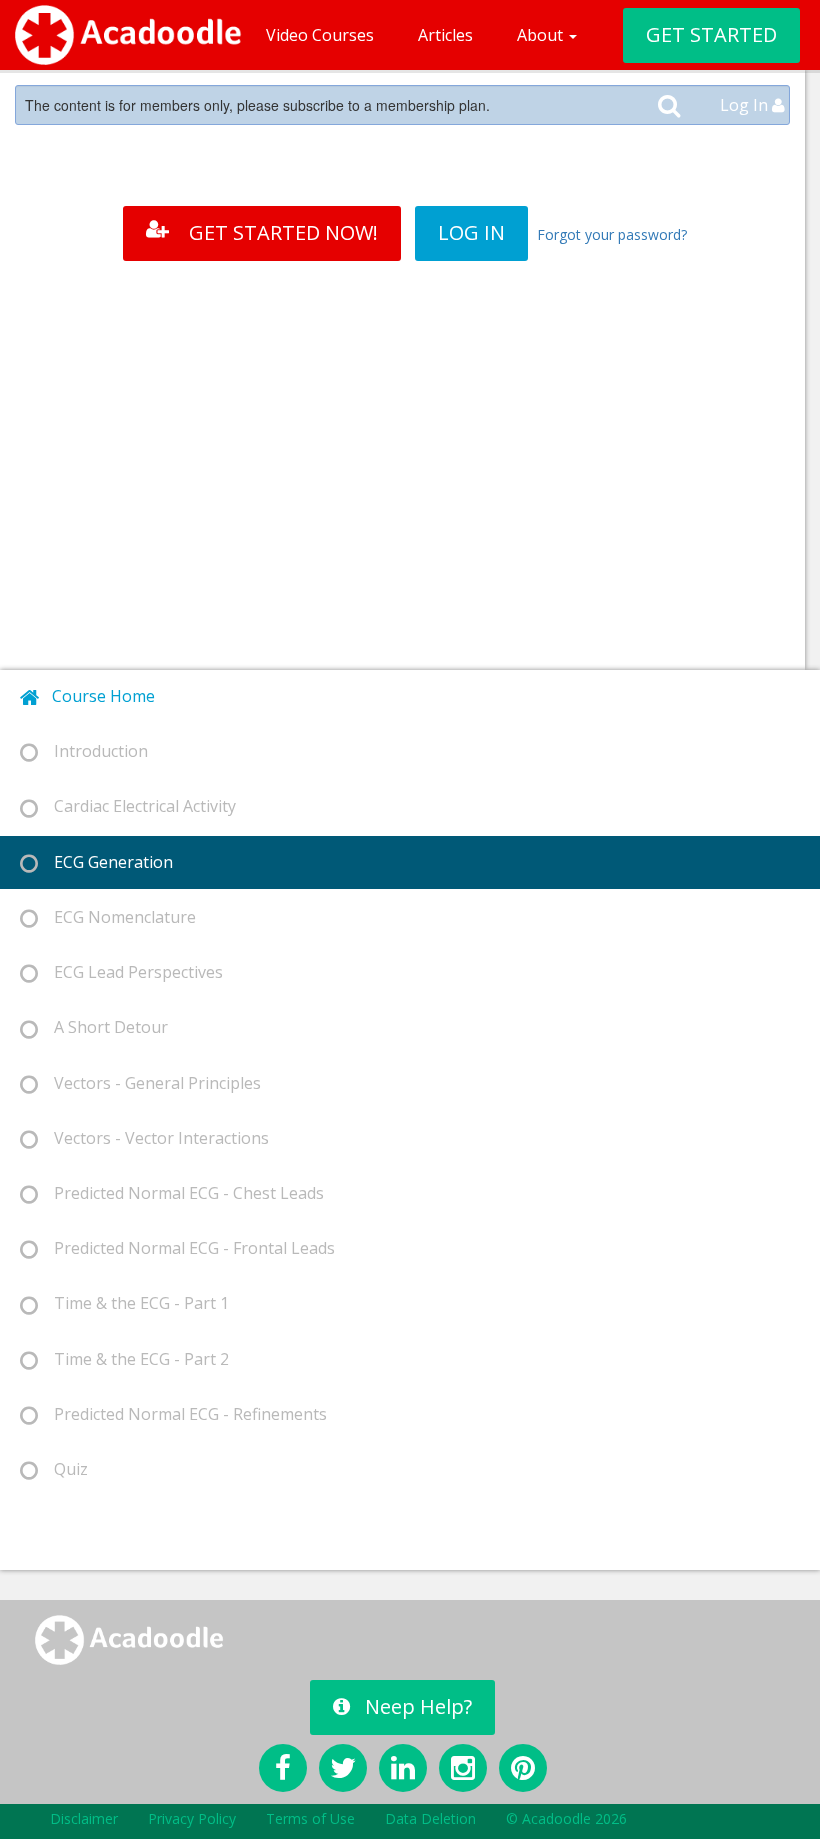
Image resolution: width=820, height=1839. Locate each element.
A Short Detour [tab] (103, 1027)
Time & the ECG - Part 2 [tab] (133, 1359)
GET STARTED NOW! (283, 232)
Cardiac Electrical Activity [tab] (137, 806)
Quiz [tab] (63, 1469)
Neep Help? (418, 1706)
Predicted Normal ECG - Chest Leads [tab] (181, 1193)
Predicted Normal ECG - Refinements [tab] (182, 1414)
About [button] (542, 35)
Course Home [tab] (97, 696)
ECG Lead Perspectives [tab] (130, 972)
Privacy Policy (192, 1818)
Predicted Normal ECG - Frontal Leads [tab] (186, 1248)
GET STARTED (711, 34)
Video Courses (320, 35)
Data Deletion (430, 1818)
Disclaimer (84, 1818)
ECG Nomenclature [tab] (117, 917)
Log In (746, 105)
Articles (445, 35)
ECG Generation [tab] (105, 862)
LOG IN (471, 232)
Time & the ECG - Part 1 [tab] (133, 1303)
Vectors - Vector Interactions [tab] (153, 1138)
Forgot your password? (612, 234)
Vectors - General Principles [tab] (149, 1083)
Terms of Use (310, 1818)
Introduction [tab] (93, 751)
